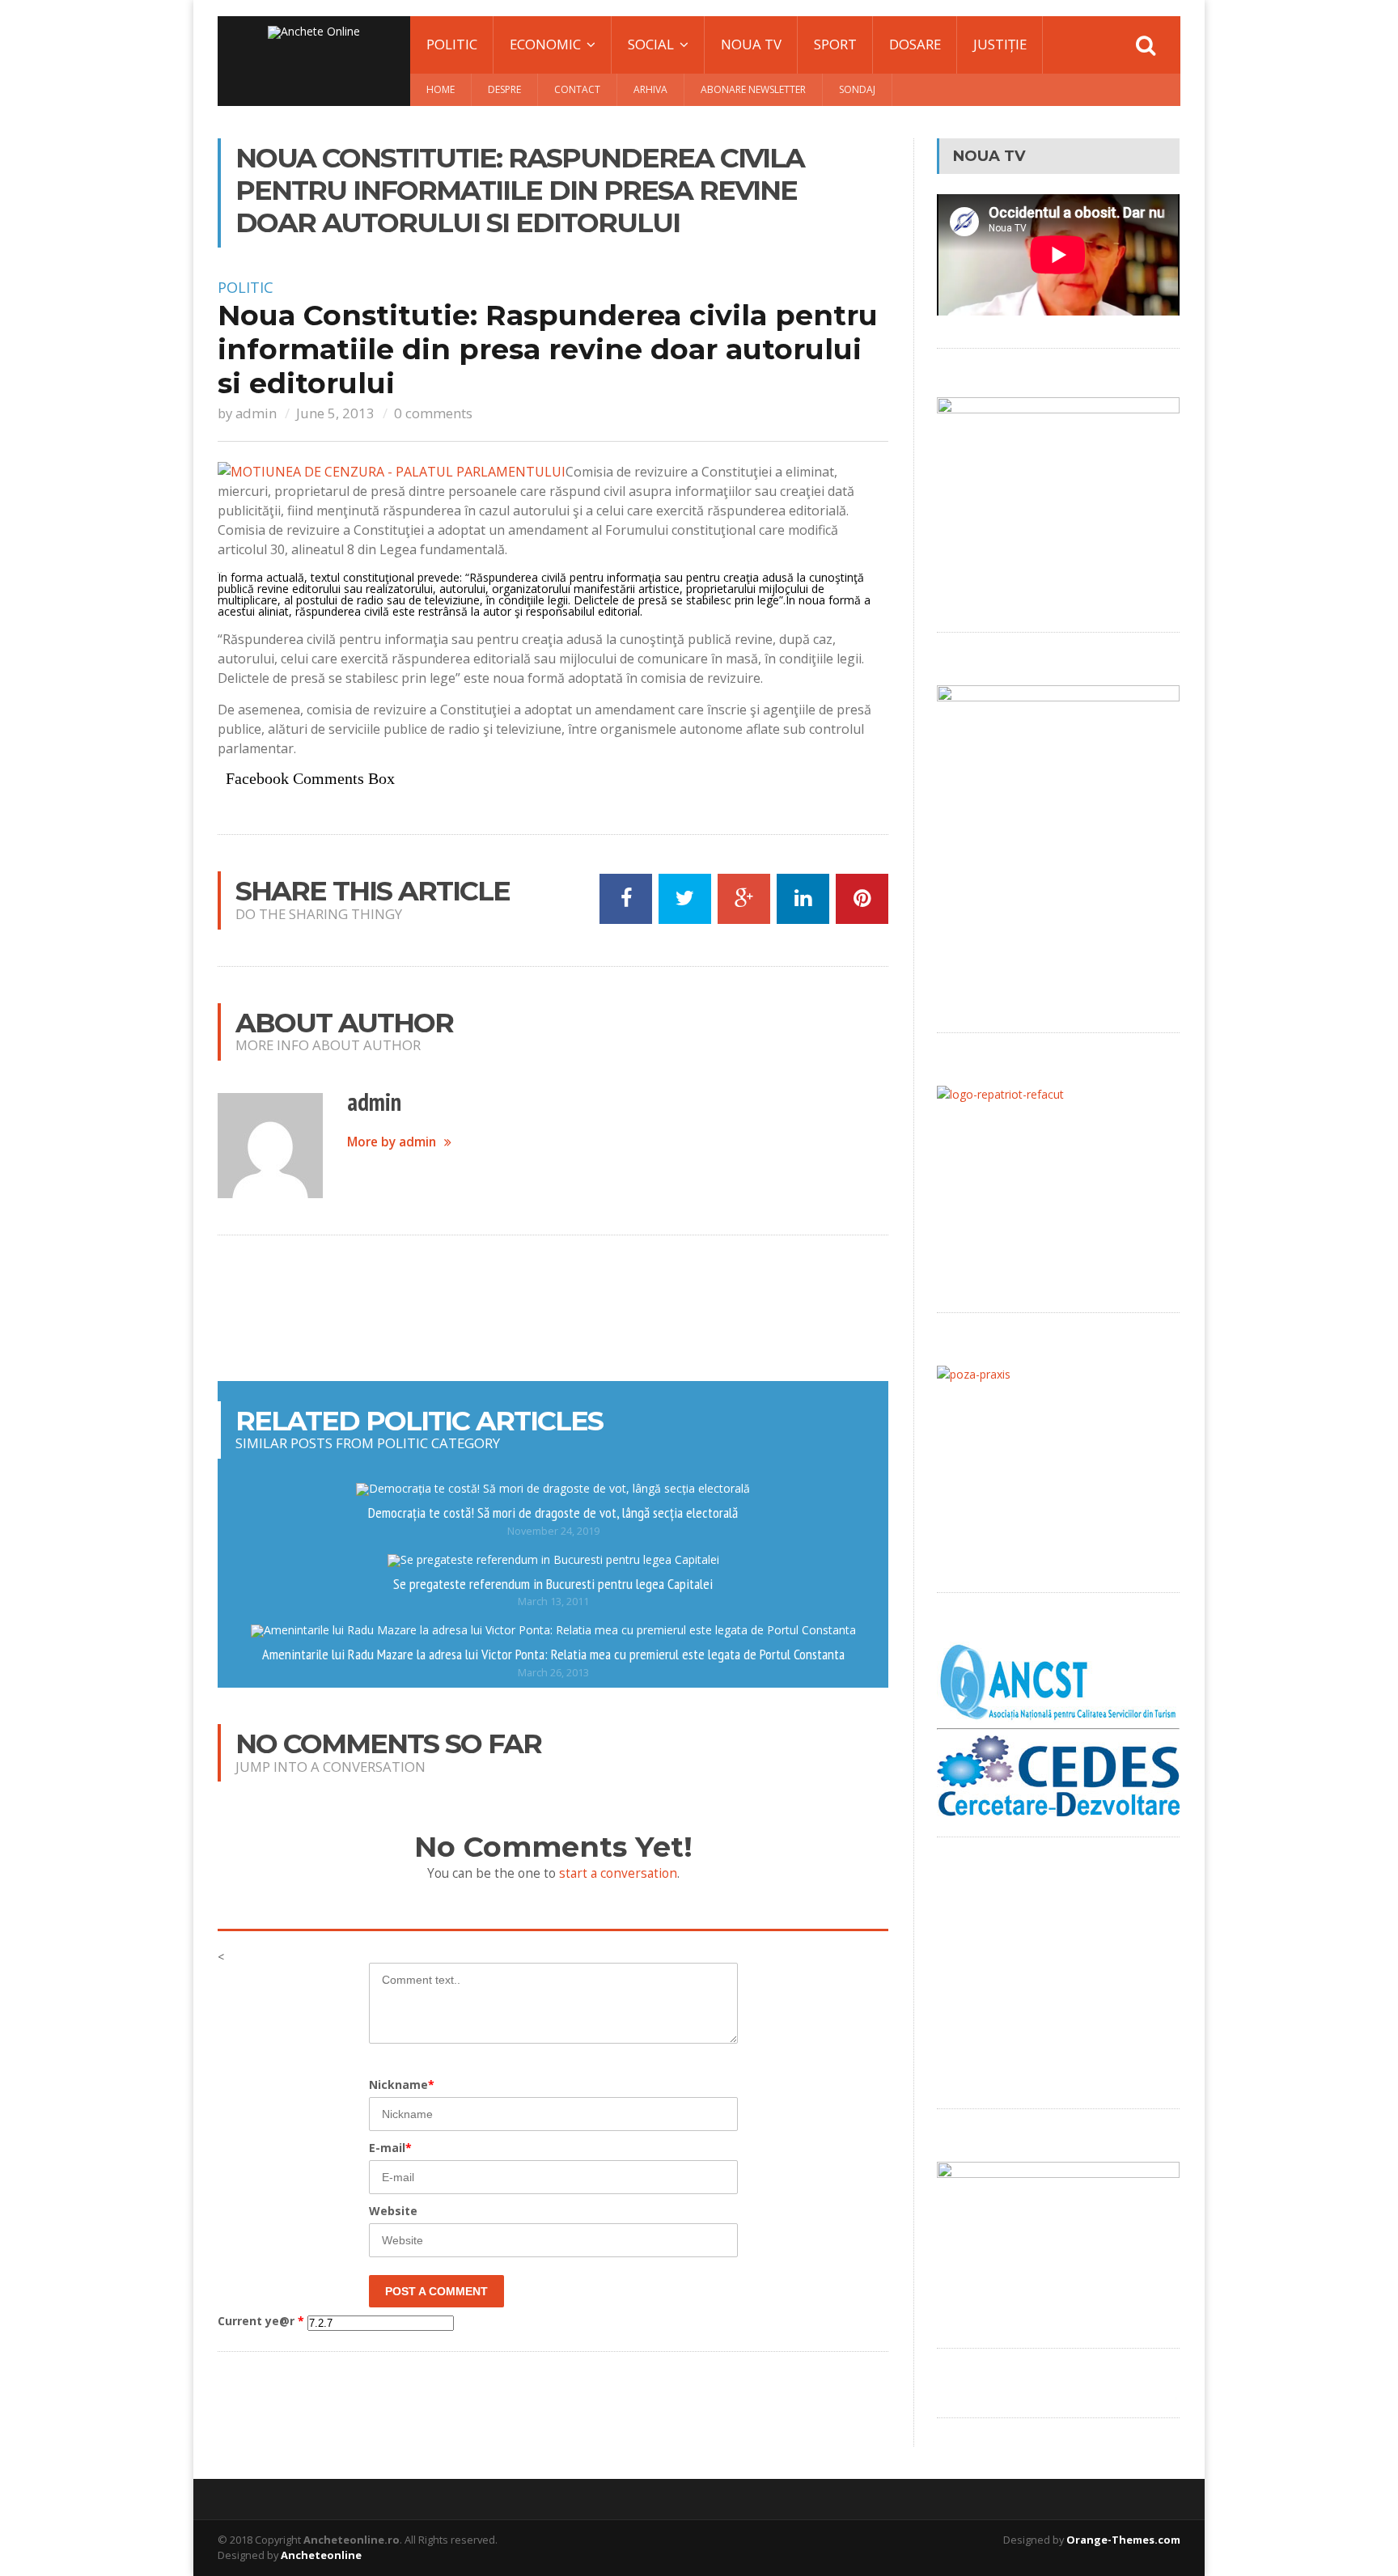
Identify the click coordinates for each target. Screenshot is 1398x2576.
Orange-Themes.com (1123, 2540)
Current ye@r (261, 2321)
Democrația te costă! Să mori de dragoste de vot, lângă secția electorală (553, 1512)
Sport (835, 44)
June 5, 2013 (335, 413)
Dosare (915, 44)
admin (256, 413)
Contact (577, 89)
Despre (504, 89)
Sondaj (857, 89)
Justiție (1000, 44)
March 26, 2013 (553, 1673)
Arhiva (650, 89)
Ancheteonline (321, 2555)
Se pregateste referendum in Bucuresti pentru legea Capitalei (553, 1583)
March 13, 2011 (553, 1602)
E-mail (390, 2148)
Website (393, 2211)
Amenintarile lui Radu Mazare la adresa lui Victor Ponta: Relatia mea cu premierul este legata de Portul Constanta (553, 1654)
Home (441, 89)
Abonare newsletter (753, 89)
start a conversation (618, 1873)
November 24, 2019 (553, 1531)
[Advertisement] (553, 1308)
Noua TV (751, 44)
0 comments (433, 413)
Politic (452, 44)
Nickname (402, 2085)
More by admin (392, 1142)
